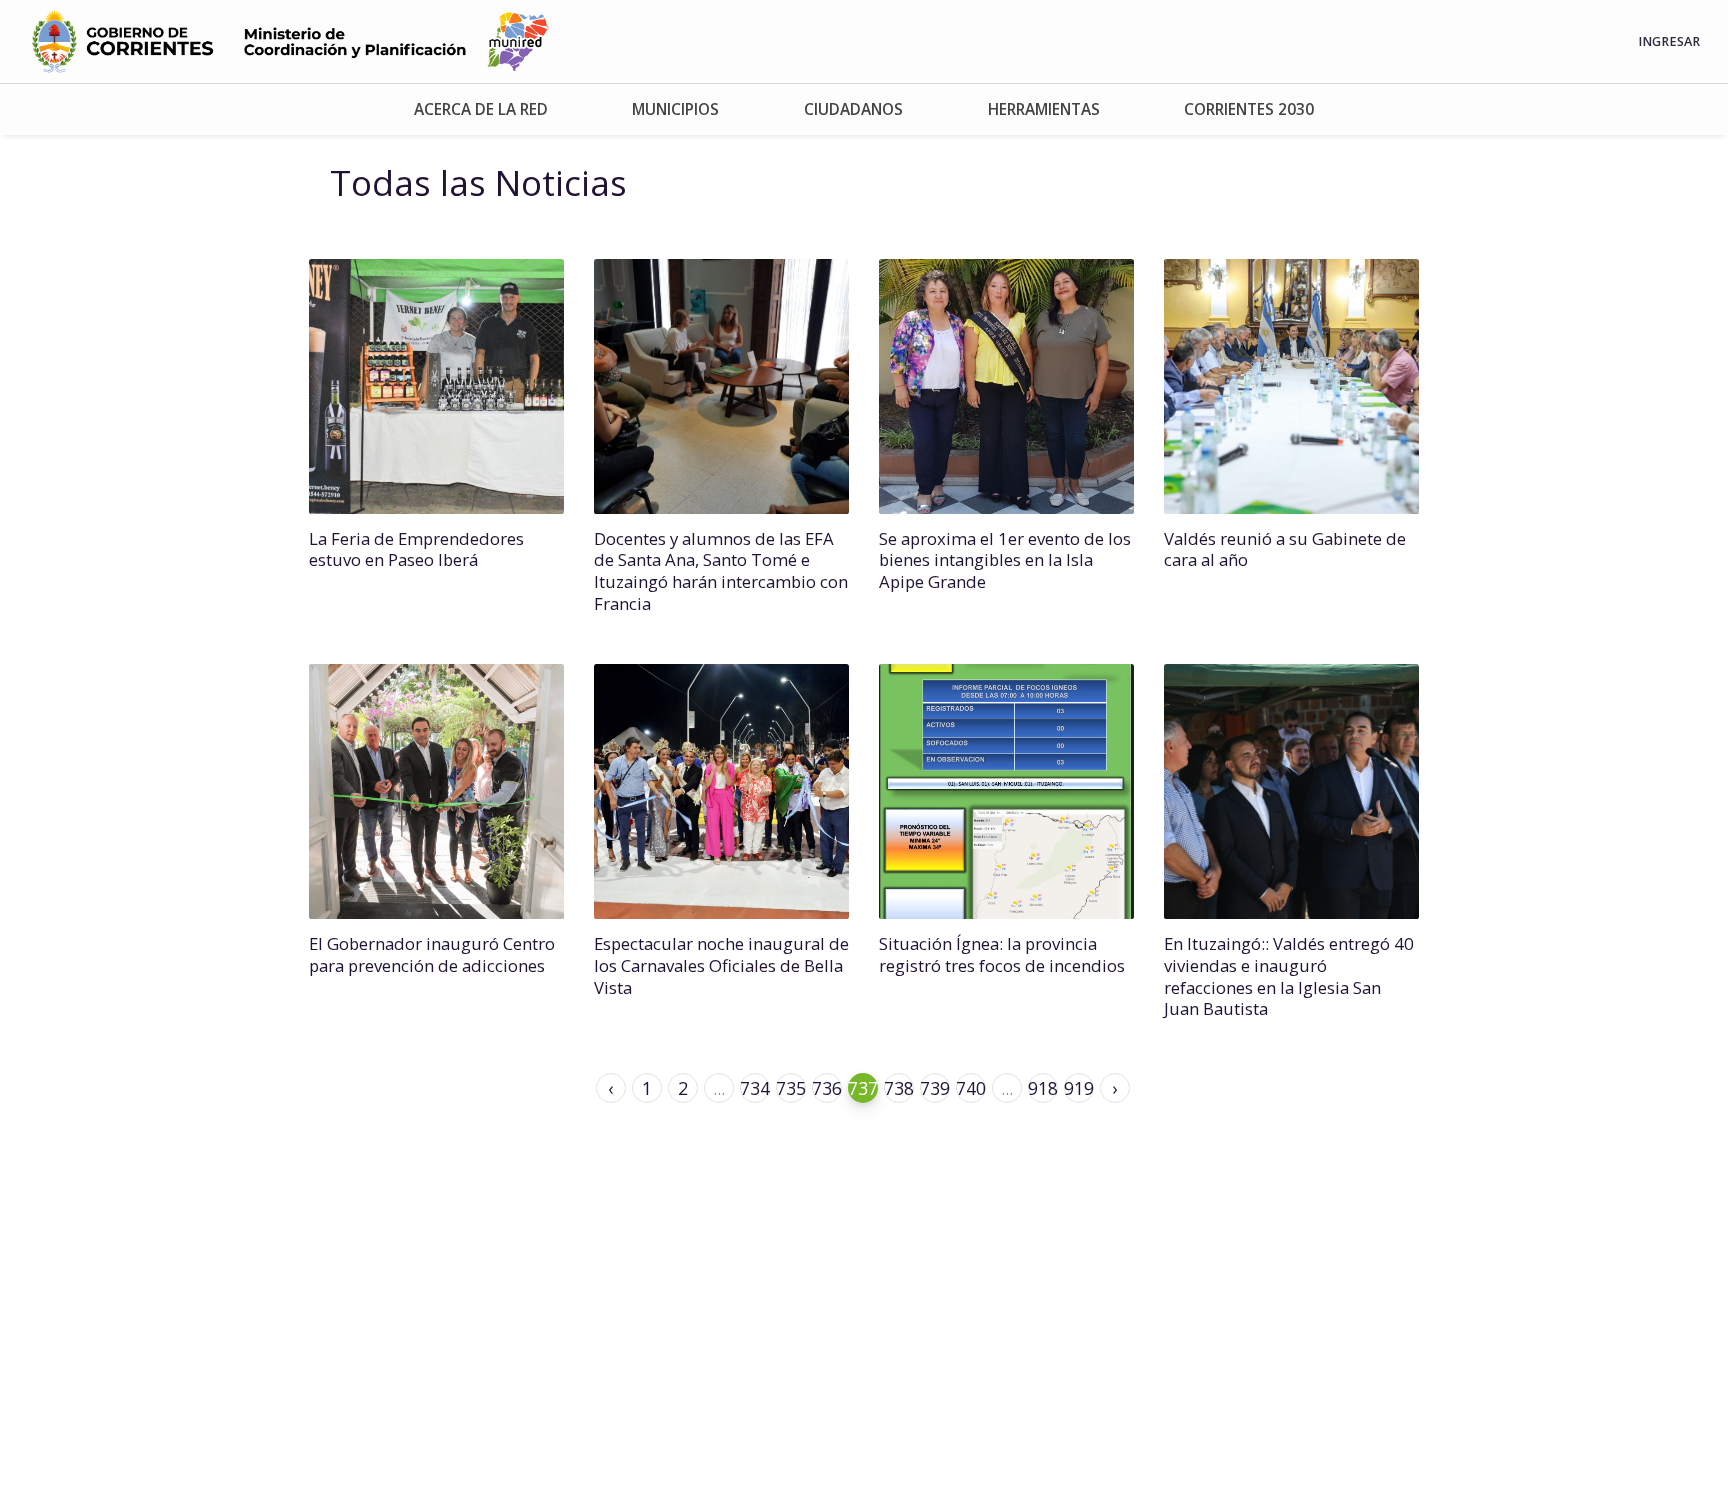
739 (935, 1088)
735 (791, 1088)
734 (755, 1088)
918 (1043, 1088)
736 (827, 1088)
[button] (481, 109)
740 (971, 1088)
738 (899, 1088)
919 (1079, 1088)
